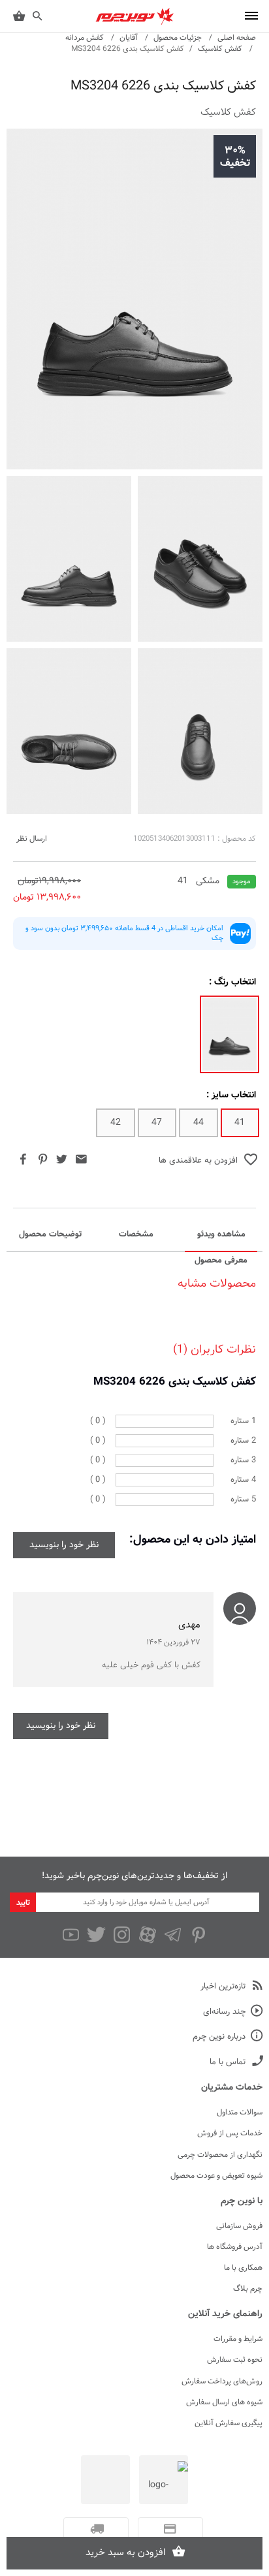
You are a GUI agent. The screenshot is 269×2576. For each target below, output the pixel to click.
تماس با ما (228, 2063)
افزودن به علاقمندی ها (198, 1161)
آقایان (129, 38)
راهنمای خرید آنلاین (225, 2314)
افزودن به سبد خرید (126, 2553)
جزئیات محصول (178, 38)
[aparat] (147, 1935)
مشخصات (136, 1234)
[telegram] (173, 1935)
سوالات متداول (240, 2113)
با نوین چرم (242, 2201)
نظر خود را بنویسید (64, 1545)
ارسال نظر (32, 839)
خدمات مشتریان (232, 2088)
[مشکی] (229, 1034)
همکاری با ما (243, 2268)
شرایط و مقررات (238, 2339)
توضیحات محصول (50, 1234)
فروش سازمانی (239, 2226)
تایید (23, 1903)
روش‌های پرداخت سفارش (222, 2381)
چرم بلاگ (248, 2289)
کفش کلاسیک (220, 49)
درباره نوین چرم (219, 2037)
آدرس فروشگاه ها (235, 2247)
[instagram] (122, 1935)
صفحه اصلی (237, 38)
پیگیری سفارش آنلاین (229, 2423)
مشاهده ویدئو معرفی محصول (221, 1239)
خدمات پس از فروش (230, 2133)
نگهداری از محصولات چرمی (220, 2155)
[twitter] (96, 1935)
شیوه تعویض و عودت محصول (216, 2176)
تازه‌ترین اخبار (223, 1987)
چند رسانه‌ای (224, 2012)
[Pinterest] (198, 1935)
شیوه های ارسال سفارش (224, 2402)
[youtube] (71, 1935)
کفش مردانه (85, 38)
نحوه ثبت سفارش (235, 2360)
